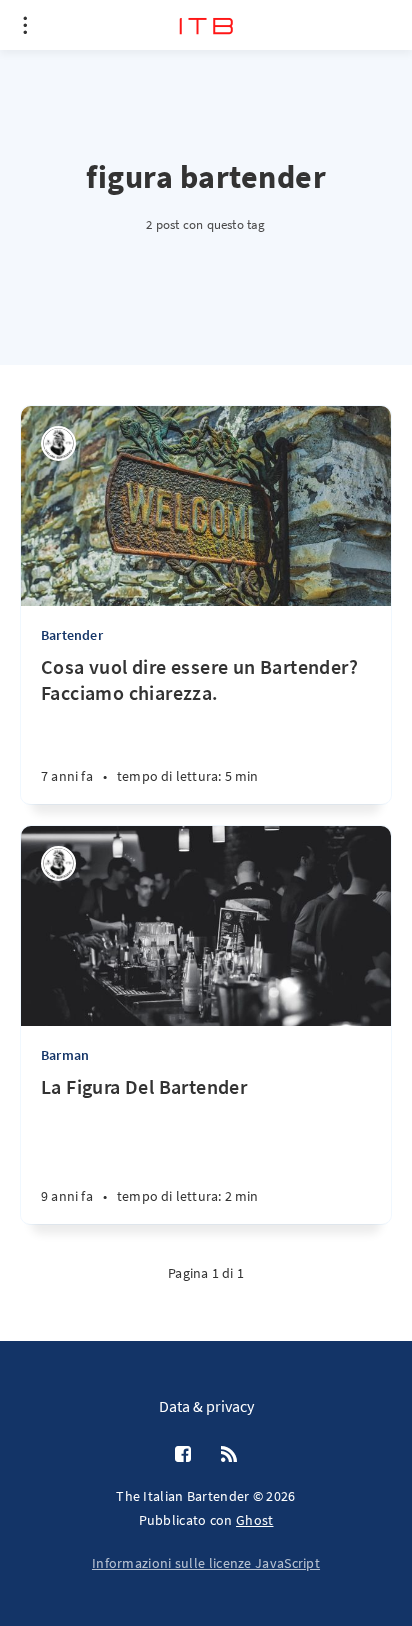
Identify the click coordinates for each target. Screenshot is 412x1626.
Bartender (72, 635)
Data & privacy (206, 1406)
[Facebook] (183, 1455)
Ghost (255, 1520)
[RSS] (229, 1455)
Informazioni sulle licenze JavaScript (206, 1563)
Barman (65, 1055)
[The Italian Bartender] (58, 443)
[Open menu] (25, 25)
